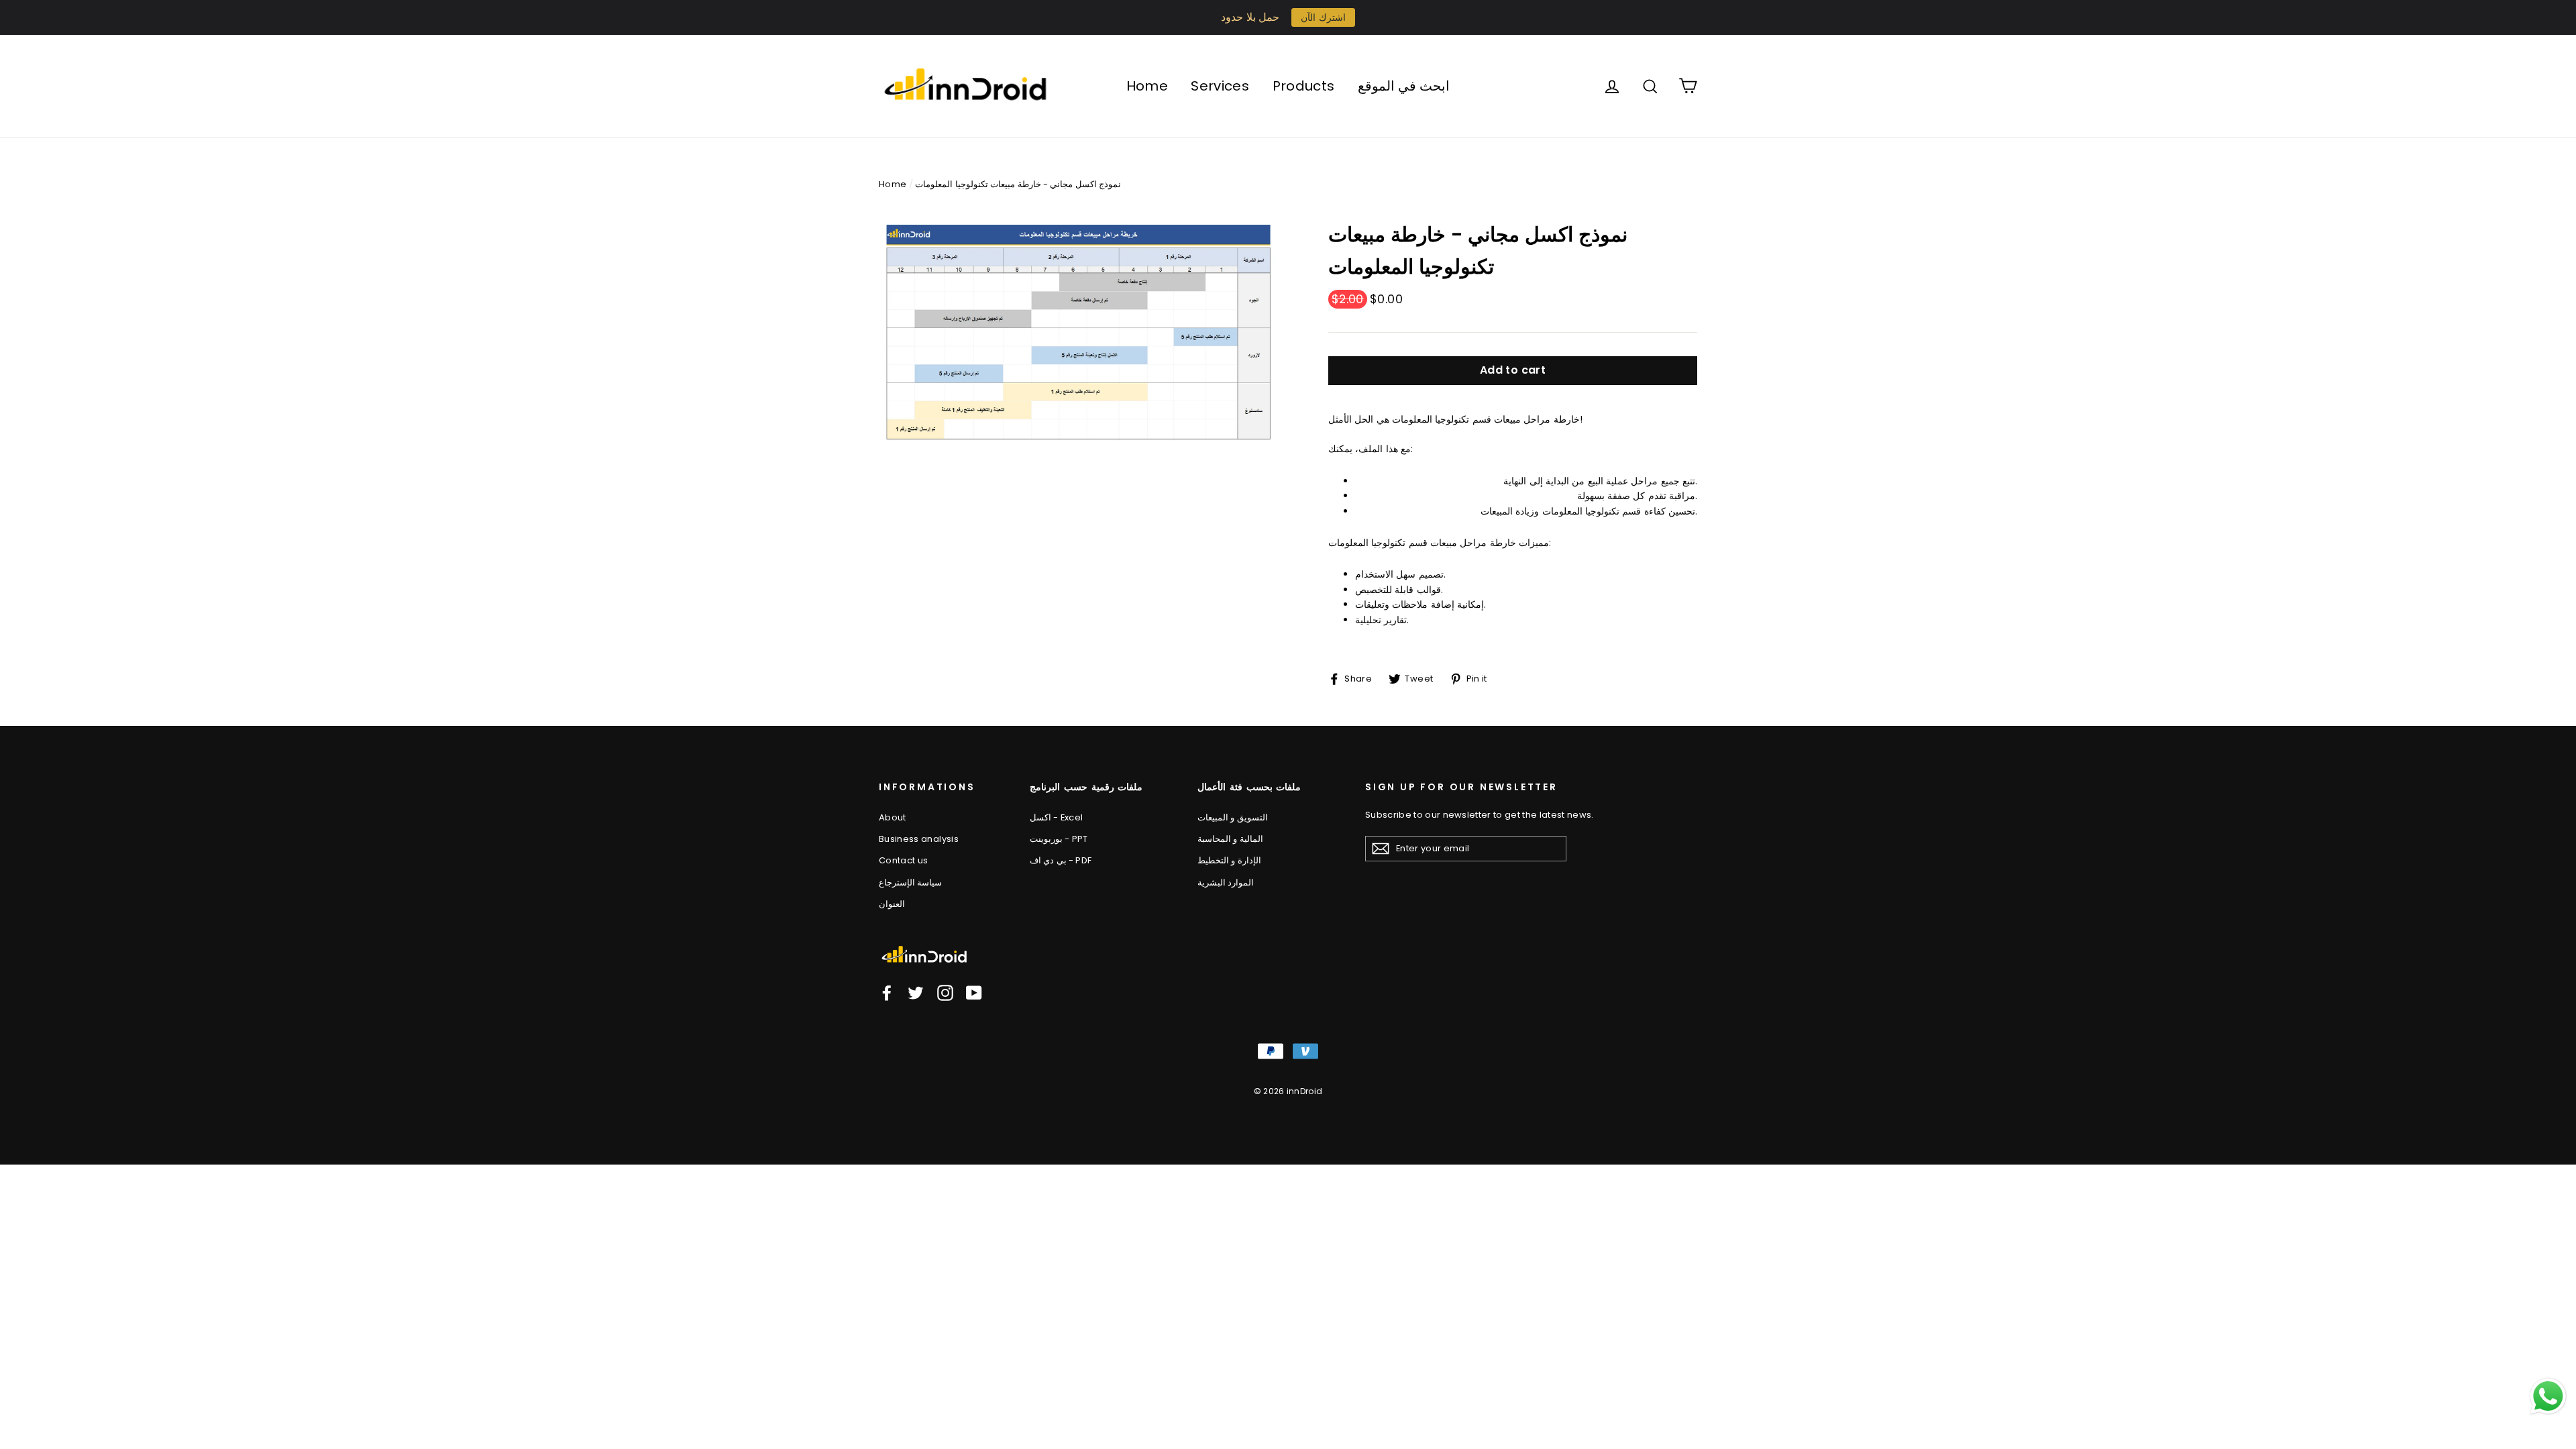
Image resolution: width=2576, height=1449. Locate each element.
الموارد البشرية (1226, 882)
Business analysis (919, 839)
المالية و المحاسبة (1230, 839)
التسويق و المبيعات (1233, 817)
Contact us (904, 860)
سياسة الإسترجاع (910, 882)
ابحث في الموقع (1404, 86)
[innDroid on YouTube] (974, 993)
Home (1147, 86)
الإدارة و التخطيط (1229, 860)
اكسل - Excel (1056, 817)
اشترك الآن (1323, 17)
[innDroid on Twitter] (916, 993)
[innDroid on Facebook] (887, 993)
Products (1304, 86)
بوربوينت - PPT (1059, 839)
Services (1220, 86)
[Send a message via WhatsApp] (2548, 1396)
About (893, 817)
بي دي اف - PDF (1061, 860)
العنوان (892, 904)
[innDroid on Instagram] (945, 993)
